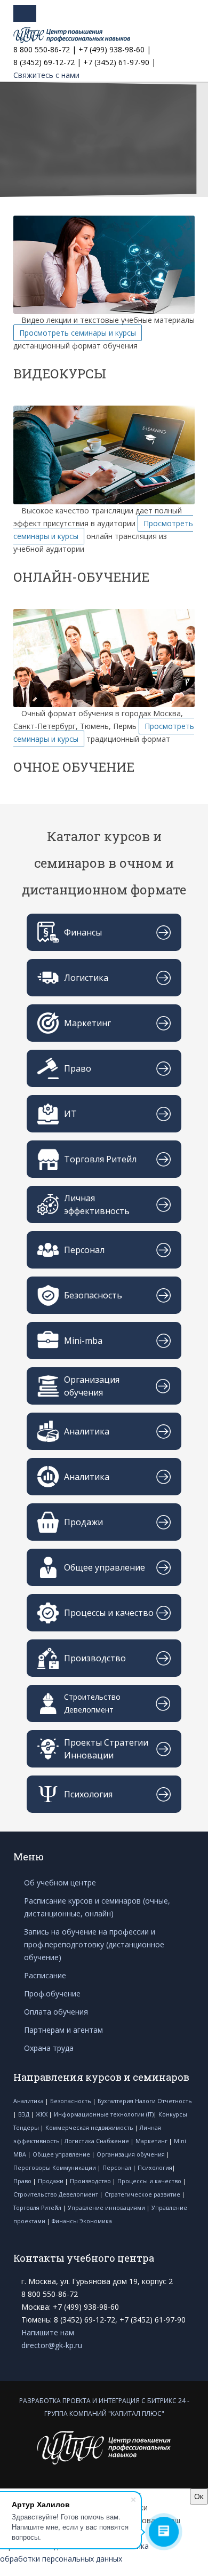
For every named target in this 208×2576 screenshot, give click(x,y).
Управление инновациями (107, 2208)
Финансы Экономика (82, 2221)
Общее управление (62, 2154)
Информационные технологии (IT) (104, 2114)
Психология (155, 2168)
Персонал (118, 2168)
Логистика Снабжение (98, 2141)
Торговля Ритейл (38, 2208)
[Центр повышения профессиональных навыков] (72, 35)
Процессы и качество (150, 2181)
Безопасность (71, 2101)
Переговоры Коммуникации (55, 2168)
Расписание (45, 1975)
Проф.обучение (52, 1994)
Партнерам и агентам (63, 2030)
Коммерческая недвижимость (90, 2128)
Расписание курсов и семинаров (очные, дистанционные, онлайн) (97, 1907)
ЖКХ (42, 2114)
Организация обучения (131, 2154)
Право (23, 2181)
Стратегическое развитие (143, 2194)
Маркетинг (152, 2141)
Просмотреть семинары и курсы (78, 333)
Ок (199, 2496)
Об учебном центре (60, 1883)
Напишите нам (48, 2332)
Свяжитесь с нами (46, 75)
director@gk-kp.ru (52, 2345)
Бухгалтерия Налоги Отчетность (145, 2101)
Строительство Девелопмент (57, 2194)
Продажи (51, 2181)
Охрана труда (49, 2048)
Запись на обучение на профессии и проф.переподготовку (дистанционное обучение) (94, 1944)
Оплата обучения (56, 2012)
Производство (91, 2181)
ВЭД (25, 2114)
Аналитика (29, 2101)
